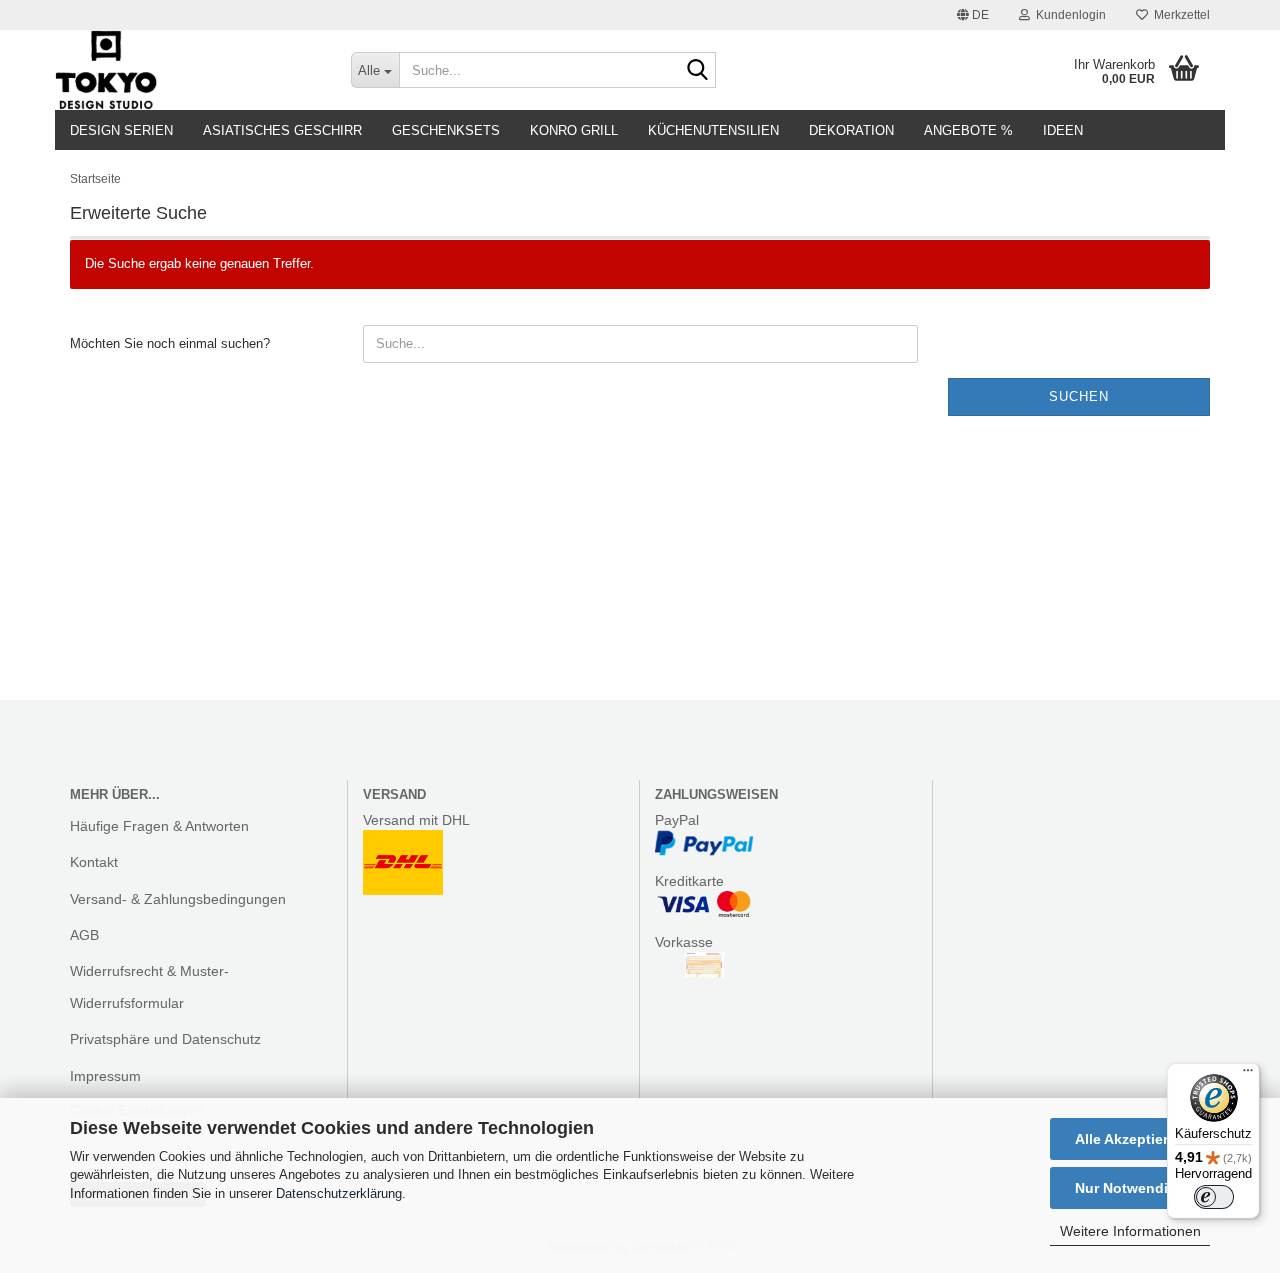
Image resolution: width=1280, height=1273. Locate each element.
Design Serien (121, 130)
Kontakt (94, 862)
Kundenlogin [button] (1068, 15)
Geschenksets (446, 130)
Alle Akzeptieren (1130, 1139)
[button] (973, 15)
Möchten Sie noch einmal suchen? (170, 343)
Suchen (1079, 396)
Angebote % (968, 130)
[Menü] (1248, 1075)
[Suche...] (697, 71)
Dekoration (851, 130)
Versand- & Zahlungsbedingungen (178, 899)
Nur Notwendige (1130, 1188)
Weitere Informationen (1130, 1231)
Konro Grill (574, 130)
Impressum (105, 1076)
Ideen (1063, 130)
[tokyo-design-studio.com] (188, 70)
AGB (84, 935)
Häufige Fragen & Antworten (159, 826)
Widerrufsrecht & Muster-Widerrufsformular (149, 987)
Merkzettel (1179, 15)
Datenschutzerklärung (339, 1193)
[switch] (1214, 1197)
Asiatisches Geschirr (282, 130)
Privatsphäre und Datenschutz (165, 1039)
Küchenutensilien (713, 130)
